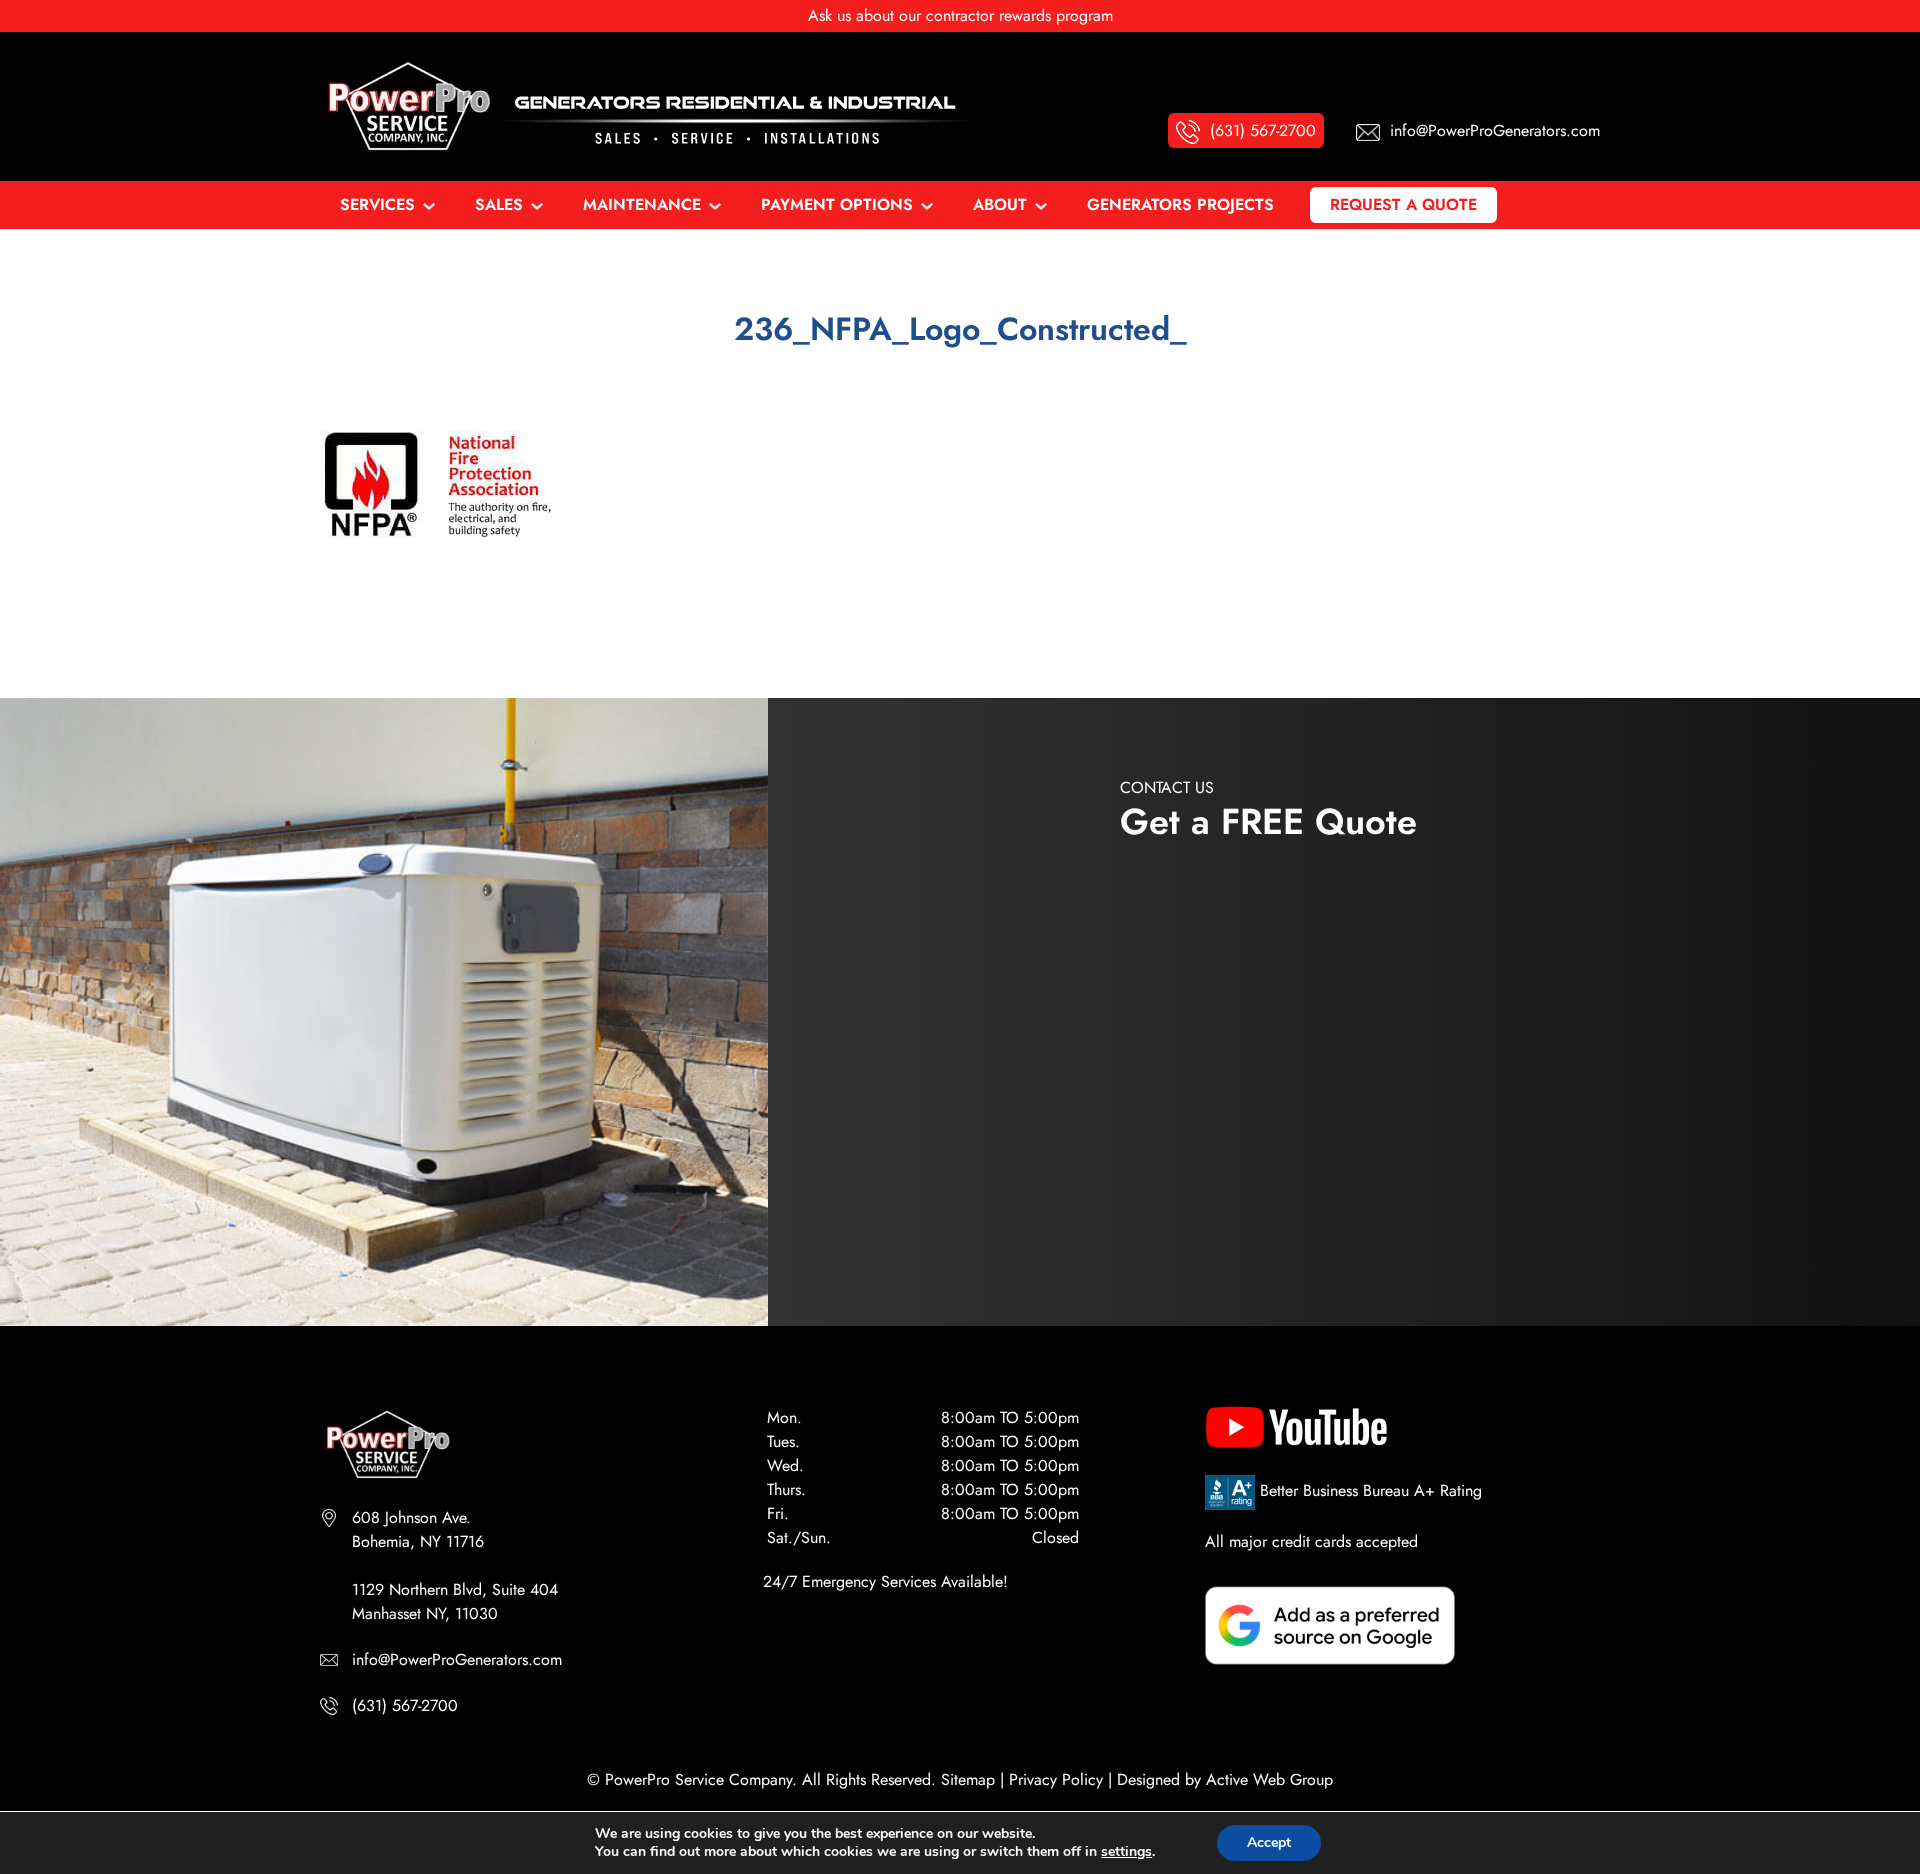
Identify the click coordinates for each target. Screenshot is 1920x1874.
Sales (499, 204)
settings (1126, 1852)
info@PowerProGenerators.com (457, 1659)
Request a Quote (1403, 204)
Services (377, 204)
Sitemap (968, 1779)
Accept (1269, 1842)
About (1000, 204)
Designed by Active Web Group (1225, 1779)
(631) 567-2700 (405, 1705)
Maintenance (642, 204)
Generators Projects (1180, 204)
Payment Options (837, 204)
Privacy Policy (1056, 1779)
